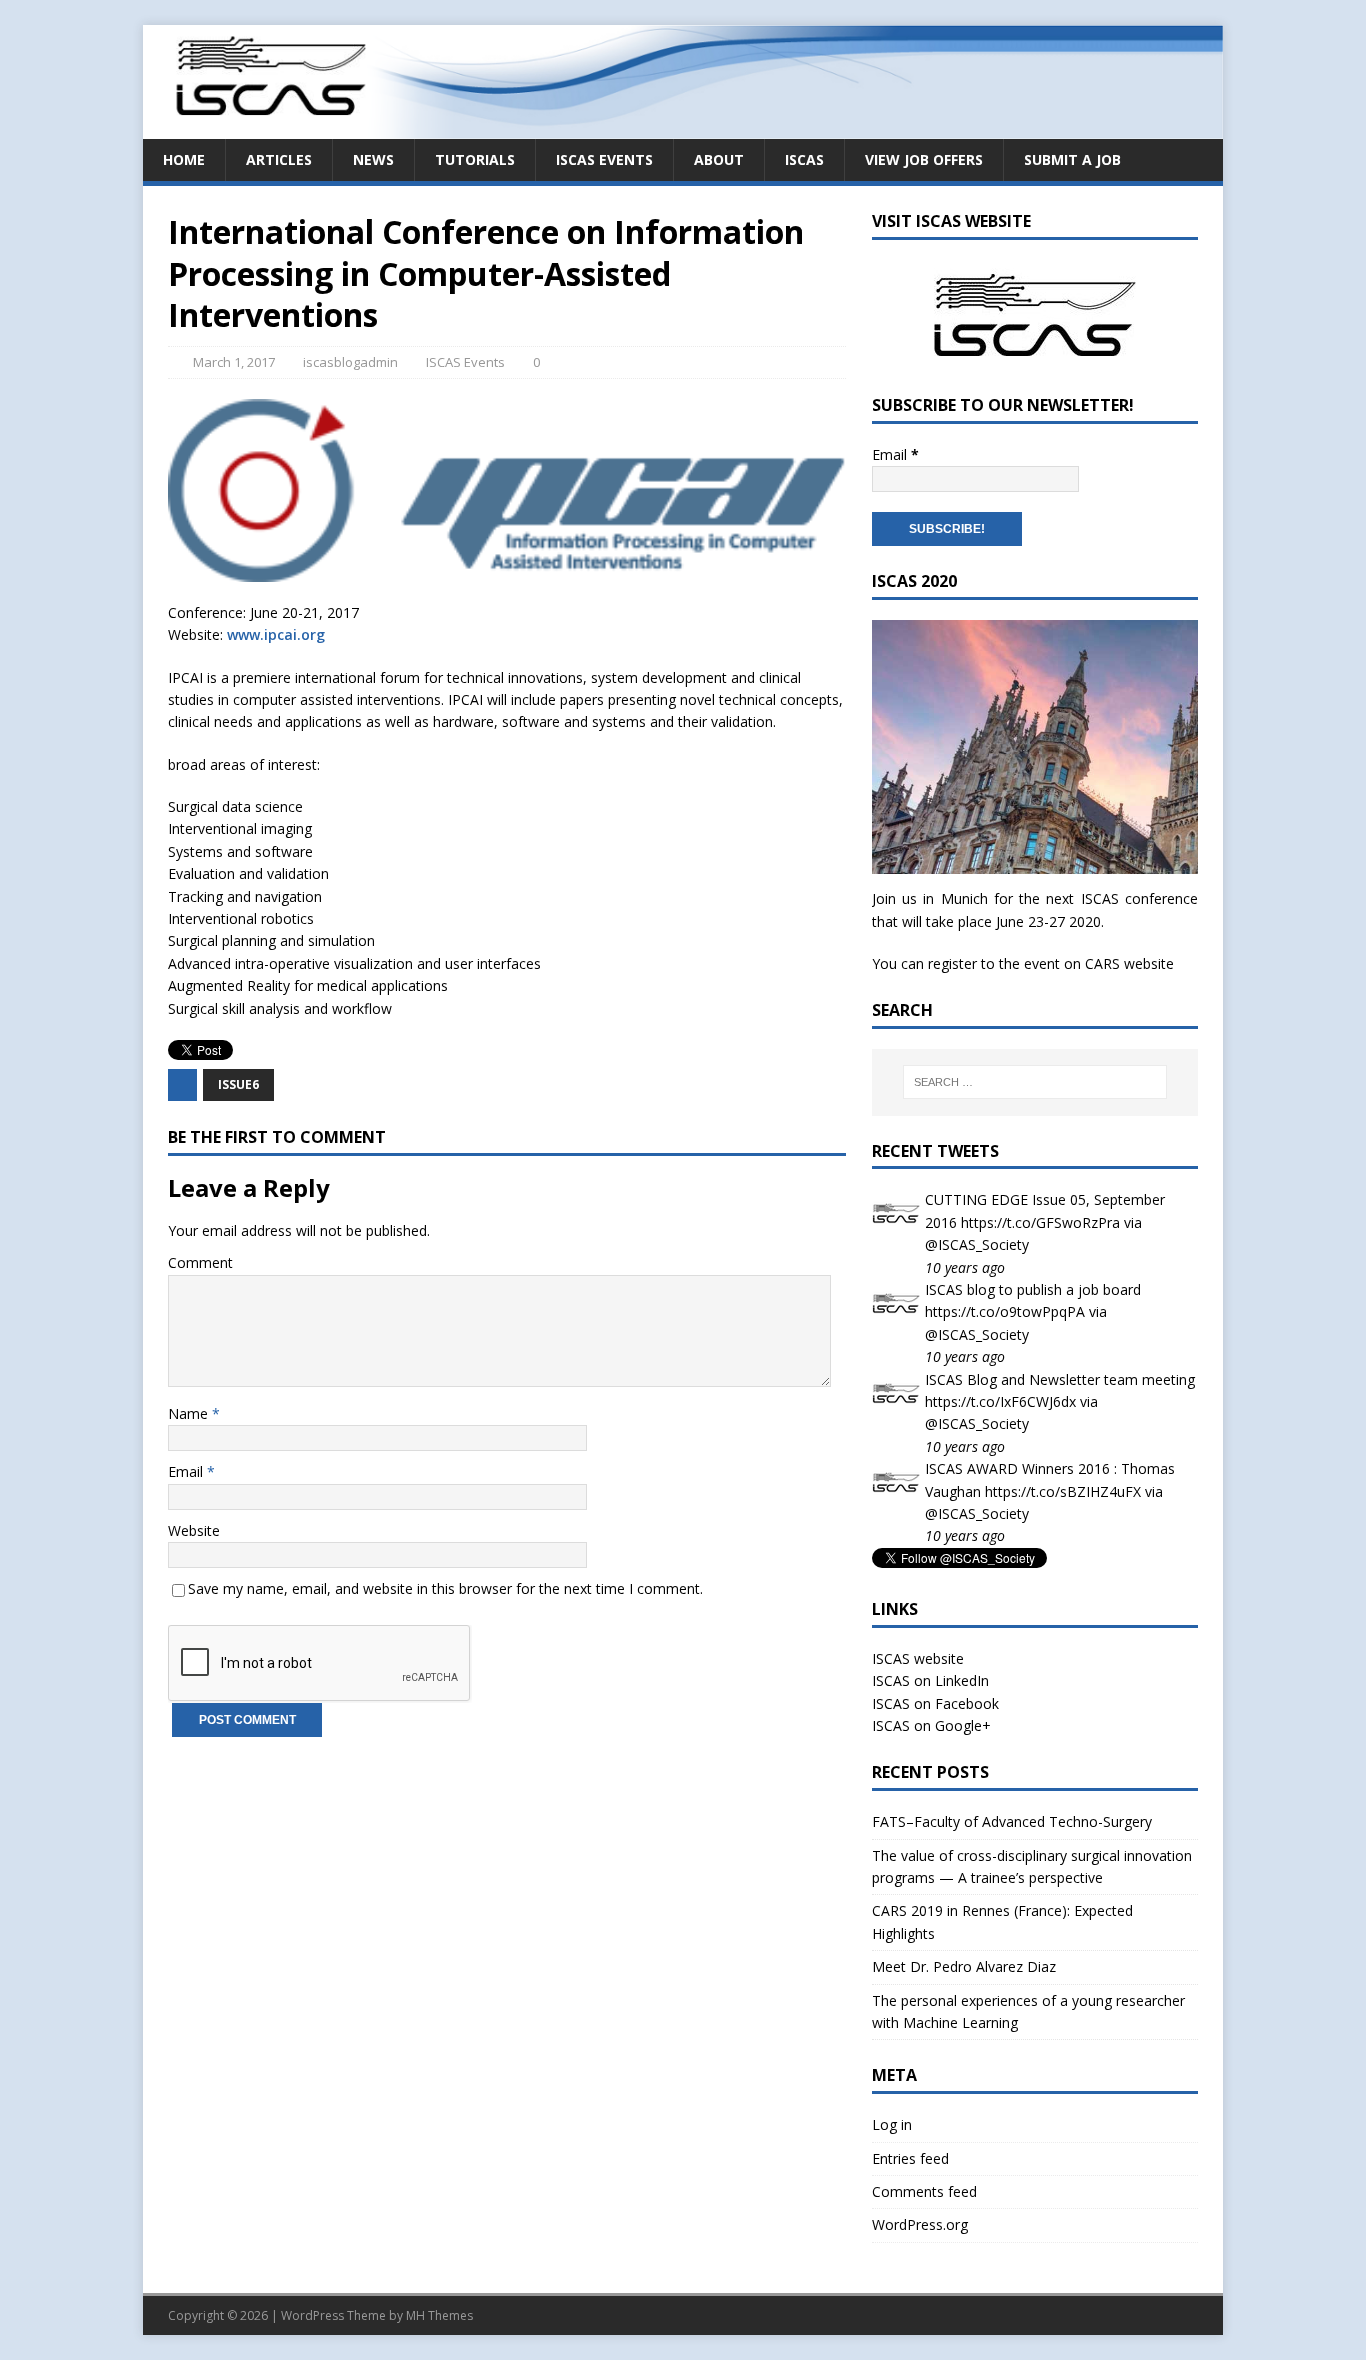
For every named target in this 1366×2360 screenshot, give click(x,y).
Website (194, 1530)
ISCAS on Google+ (931, 1725)
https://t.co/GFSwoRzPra (1040, 1222)
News (373, 159)
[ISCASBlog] (683, 126)
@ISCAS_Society (977, 1244)
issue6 (238, 1084)
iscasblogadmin (350, 362)
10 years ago (965, 1267)
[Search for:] (1035, 1082)
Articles (279, 159)
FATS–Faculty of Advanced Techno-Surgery (1012, 1821)
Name (190, 1413)
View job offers (924, 159)
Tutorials (475, 159)
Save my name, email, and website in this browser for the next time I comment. (445, 1588)
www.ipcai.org (276, 634)
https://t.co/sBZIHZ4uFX (1063, 1491)
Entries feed (910, 2158)
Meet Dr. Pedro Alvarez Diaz (964, 1966)
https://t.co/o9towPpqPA (1005, 1311)
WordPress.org (920, 2224)
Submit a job (1072, 159)
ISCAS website (918, 1658)
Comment (200, 1262)
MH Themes (439, 2315)
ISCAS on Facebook (935, 1703)
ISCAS (804, 159)
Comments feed (924, 2191)
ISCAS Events (604, 159)
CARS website (1129, 963)
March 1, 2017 (234, 362)
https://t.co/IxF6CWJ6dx (1000, 1401)
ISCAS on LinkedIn (930, 1680)
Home (184, 159)
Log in (892, 2124)
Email (187, 1471)
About (719, 159)
